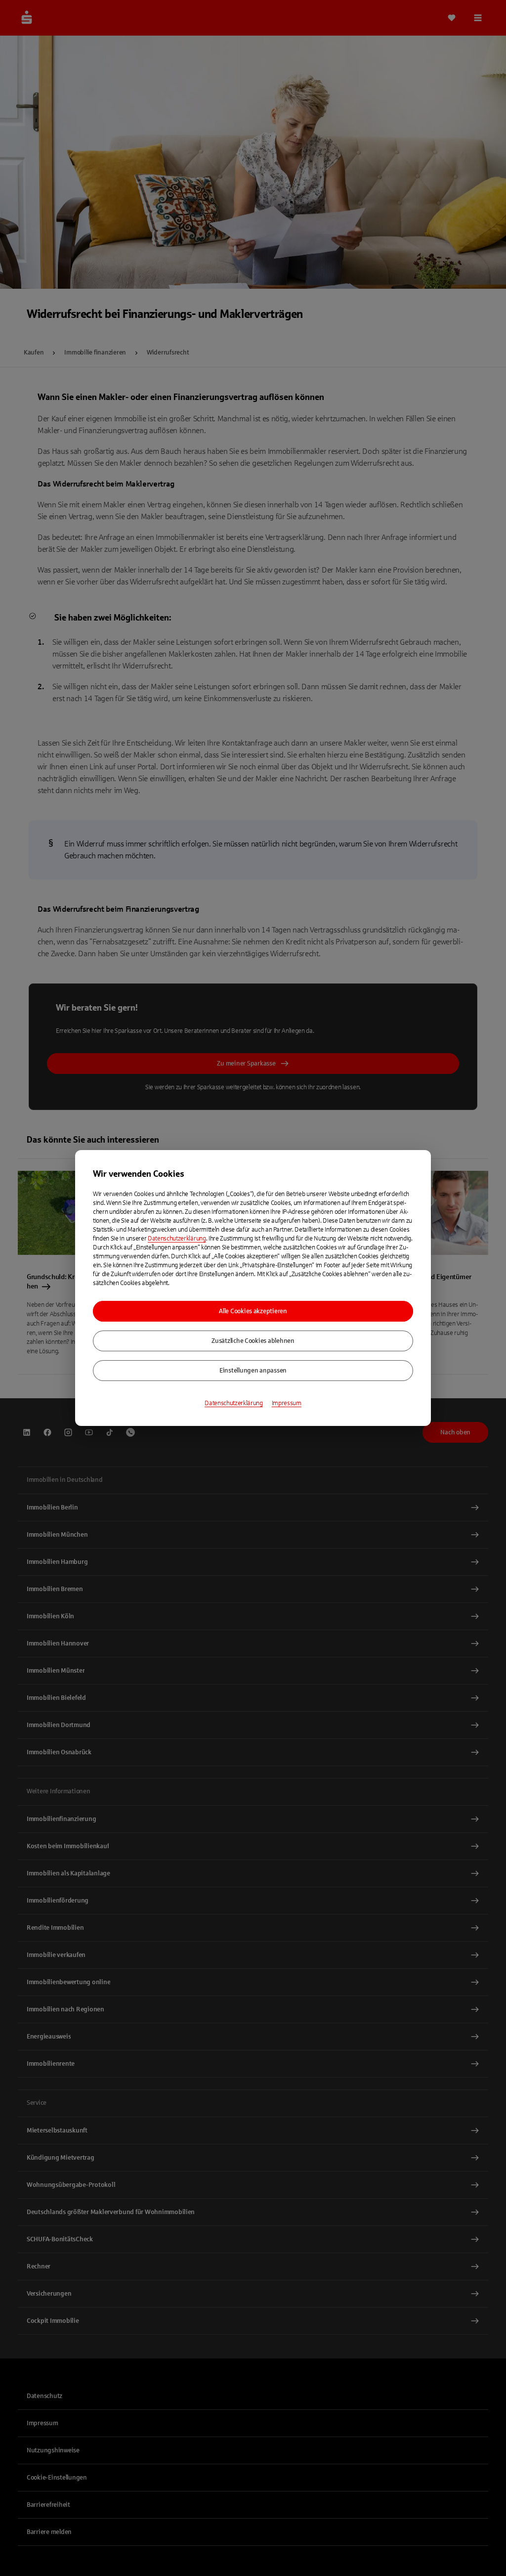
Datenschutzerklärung (177, 1239)
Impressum (287, 1403)
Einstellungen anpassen (253, 1371)
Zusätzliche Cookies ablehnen (253, 1341)
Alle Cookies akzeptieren (253, 1311)
